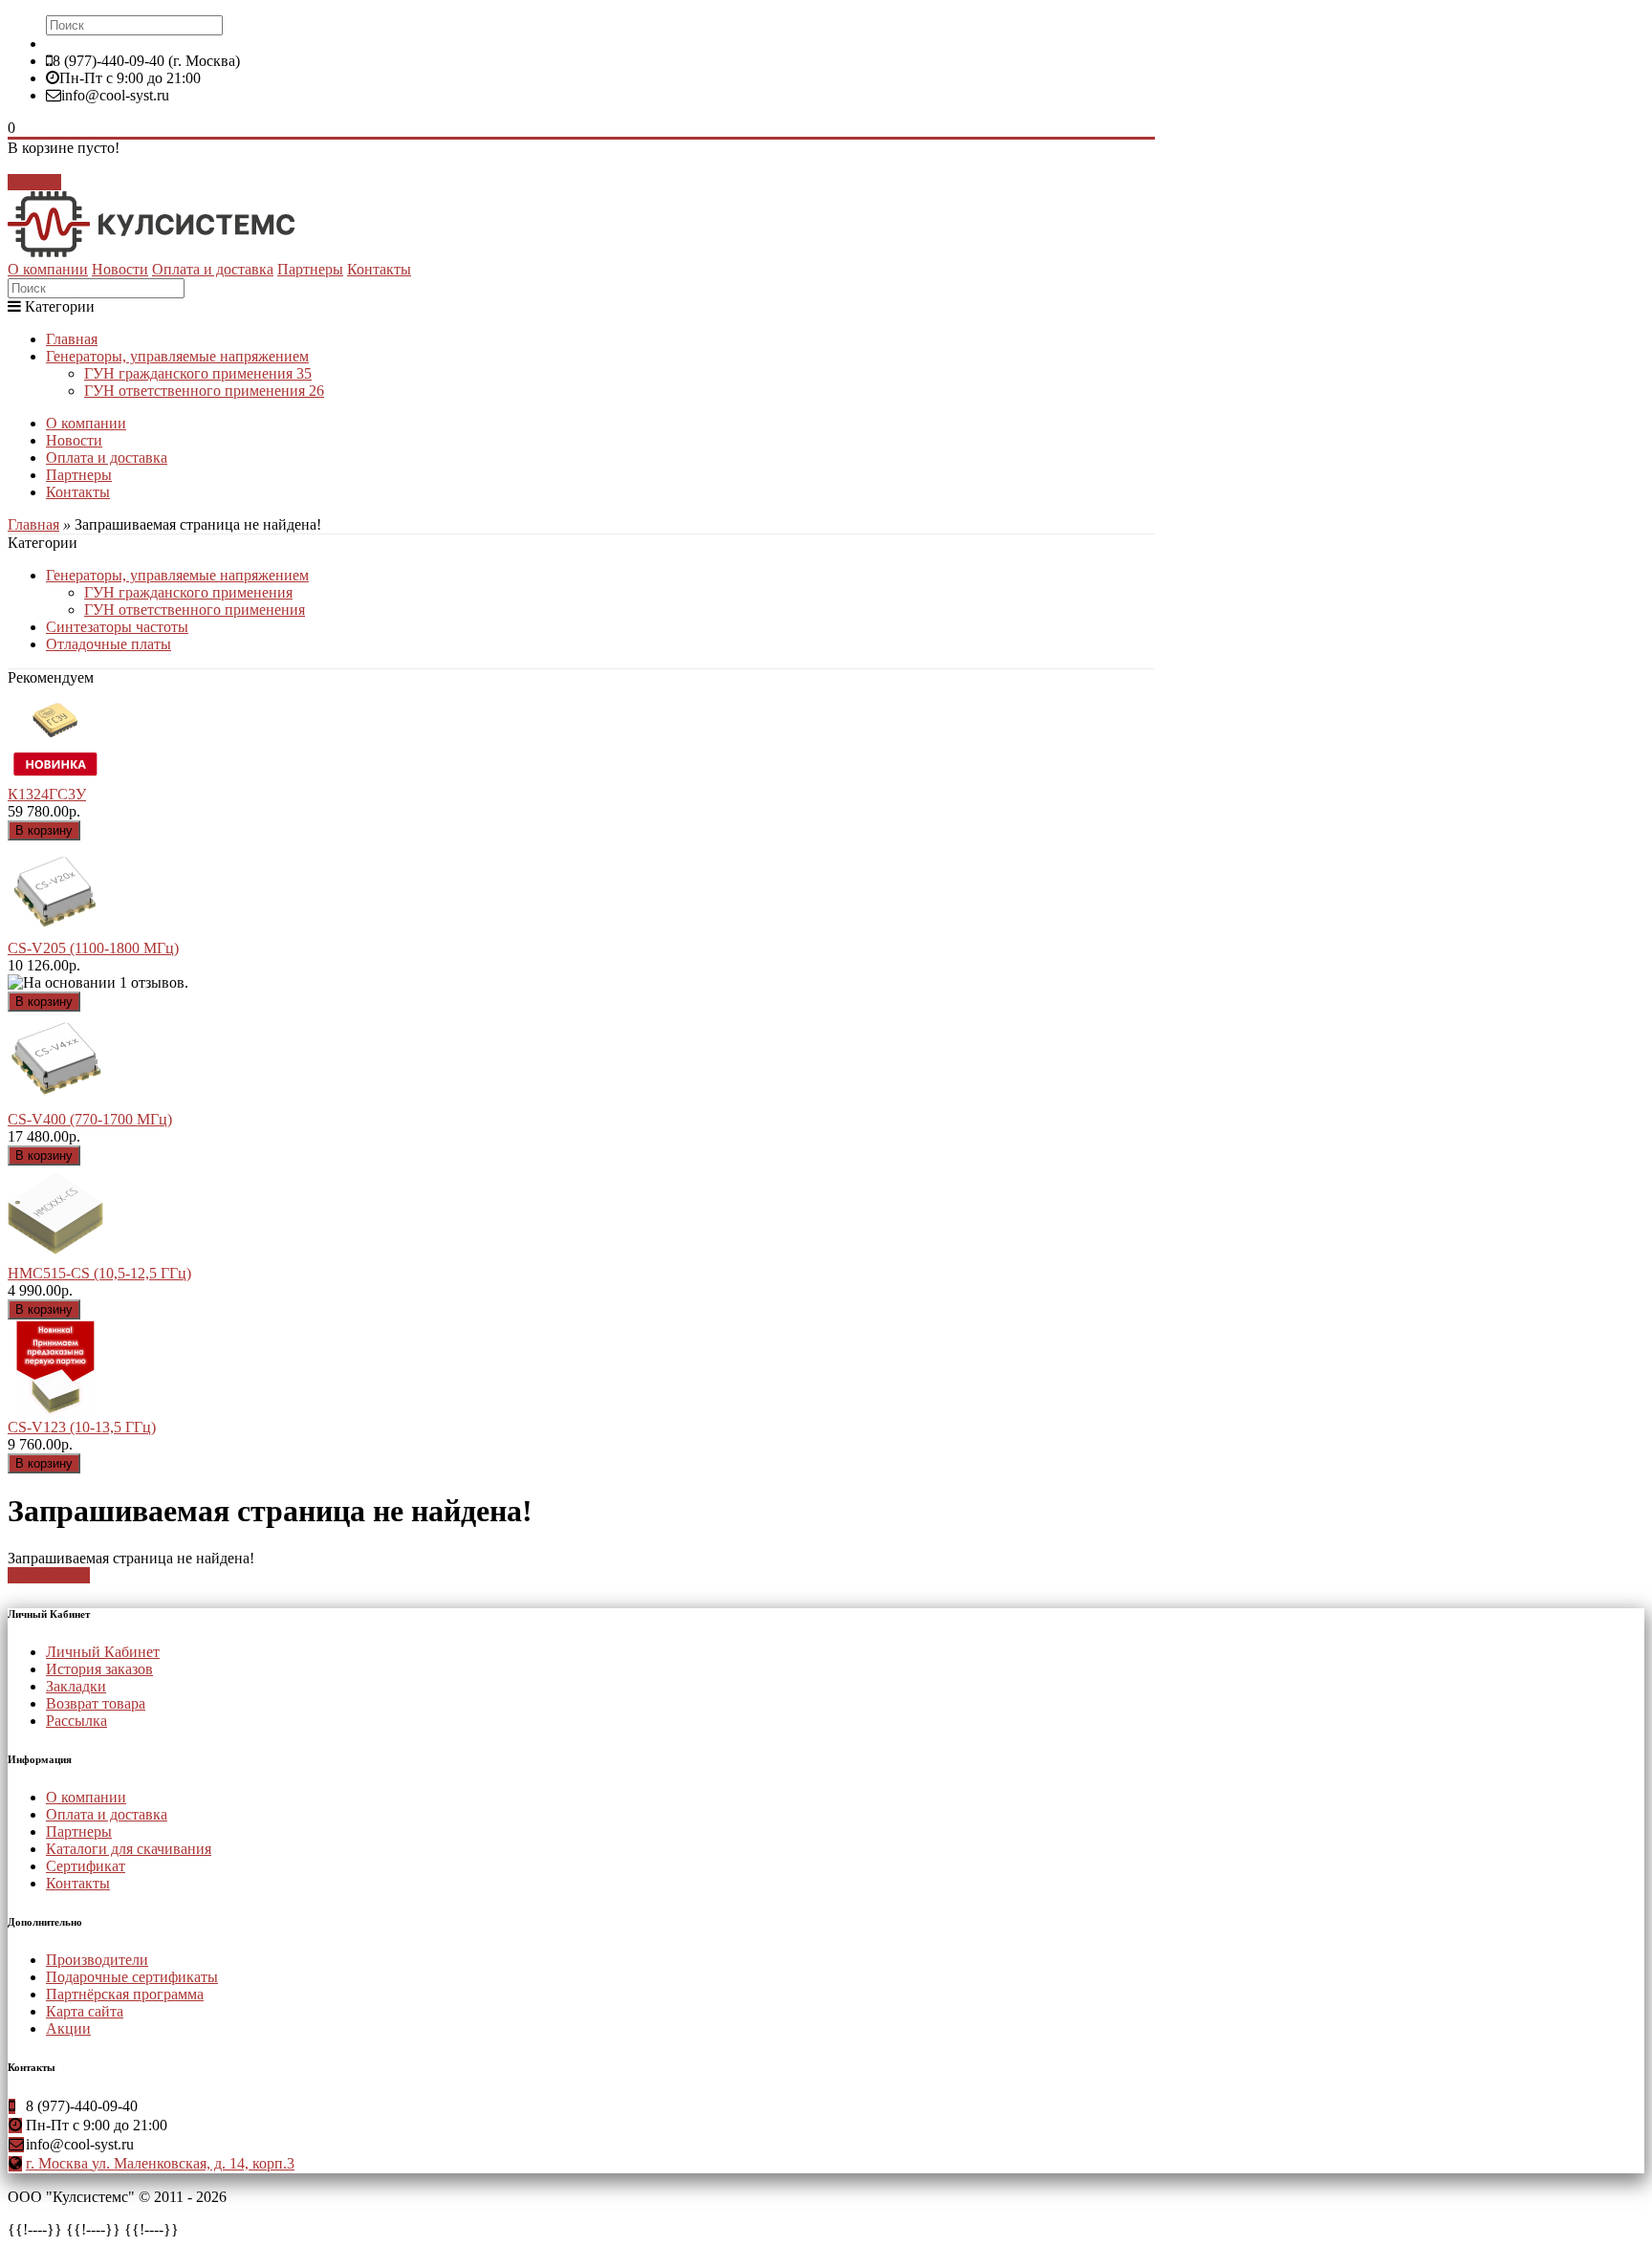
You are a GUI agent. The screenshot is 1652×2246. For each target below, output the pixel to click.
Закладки (76, 1686)
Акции (68, 2028)
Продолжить (49, 1575)
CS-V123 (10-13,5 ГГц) (82, 1427)
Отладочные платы (109, 644)
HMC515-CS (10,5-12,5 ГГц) (99, 1273)
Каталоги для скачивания (129, 1849)
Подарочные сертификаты (132, 1977)
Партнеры (310, 269)
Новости (120, 269)
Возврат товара (96, 1703)
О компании (48, 269)
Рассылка (76, 1721)
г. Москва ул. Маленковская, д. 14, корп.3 (160, 2163)
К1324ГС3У (47, 794)
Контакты (379, 269)
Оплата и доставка (213, 269)
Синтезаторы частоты (117, 627)
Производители (97, 1960)
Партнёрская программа (125, 1994)
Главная (72, 339)
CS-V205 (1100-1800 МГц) (93, 948)
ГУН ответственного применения (204, 391)
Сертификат (86, 1866)
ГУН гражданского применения (198, 373)
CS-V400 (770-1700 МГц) (90, 1119)
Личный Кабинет (103, 1652)
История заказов (99, 1669)
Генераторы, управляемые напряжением (177, 356)
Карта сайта (85, 2011)
